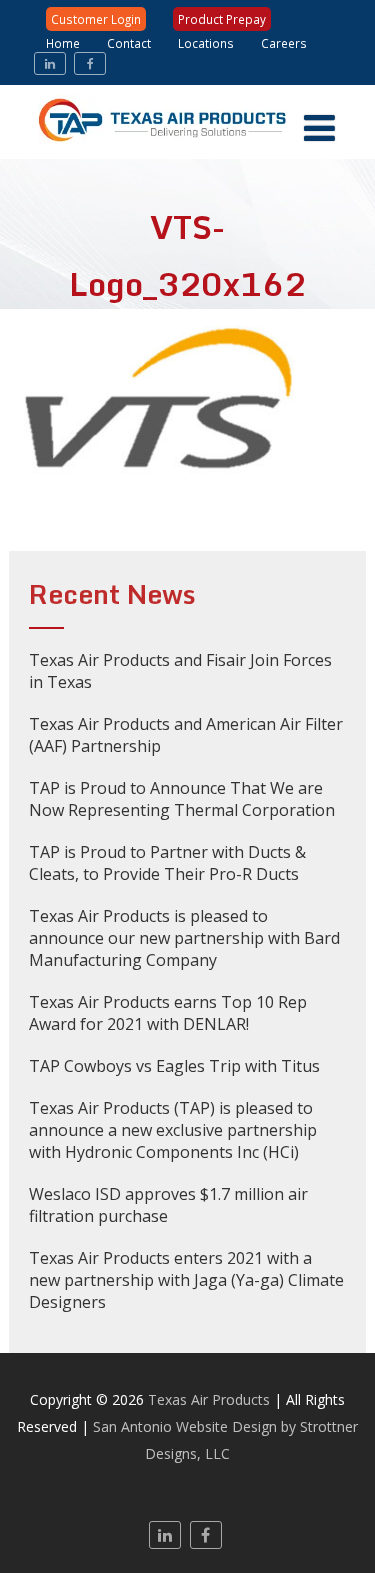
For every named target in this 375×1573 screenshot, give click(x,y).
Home (63, 43)
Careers (284, 43)
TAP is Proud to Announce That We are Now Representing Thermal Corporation (182, 799)
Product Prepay (222, 19)
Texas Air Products (209, 1399)
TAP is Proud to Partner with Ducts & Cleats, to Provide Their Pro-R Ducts (167, 863)
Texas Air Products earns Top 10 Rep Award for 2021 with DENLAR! (168, 1013)
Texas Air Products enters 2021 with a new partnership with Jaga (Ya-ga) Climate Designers (186, 1280)
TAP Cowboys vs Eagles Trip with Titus (174, 1066)
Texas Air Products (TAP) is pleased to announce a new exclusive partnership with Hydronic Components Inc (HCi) (173, 1130)
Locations (206, 43)
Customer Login (96, 19)
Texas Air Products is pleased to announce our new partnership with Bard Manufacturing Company (184, 938)
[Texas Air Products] (188, 148)
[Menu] (319, 127)
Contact (129, 43)
